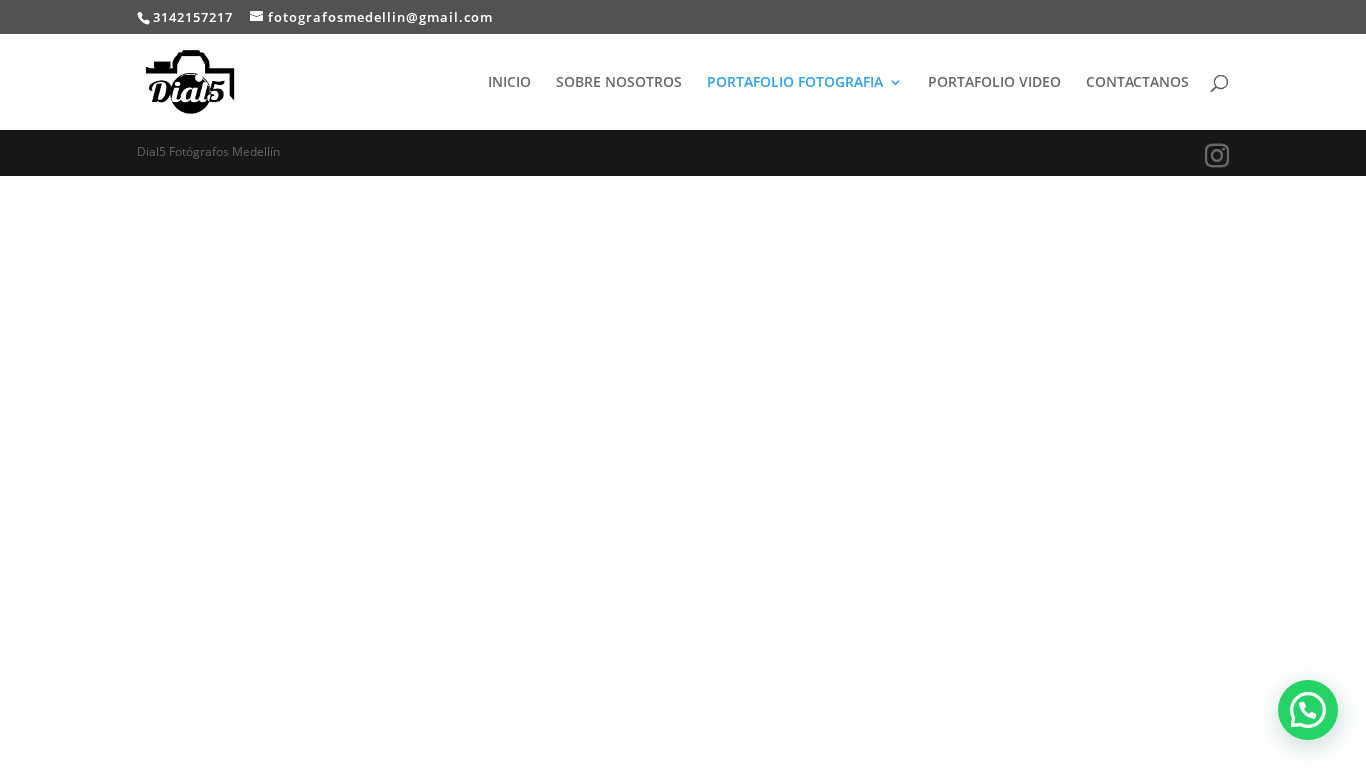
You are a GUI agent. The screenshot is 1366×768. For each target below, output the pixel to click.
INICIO (509, 83)
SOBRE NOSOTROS (619, 83)
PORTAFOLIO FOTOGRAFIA (795, 83)
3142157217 (193, 17)
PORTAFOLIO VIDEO (994, 83)
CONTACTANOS (1137, 83)
